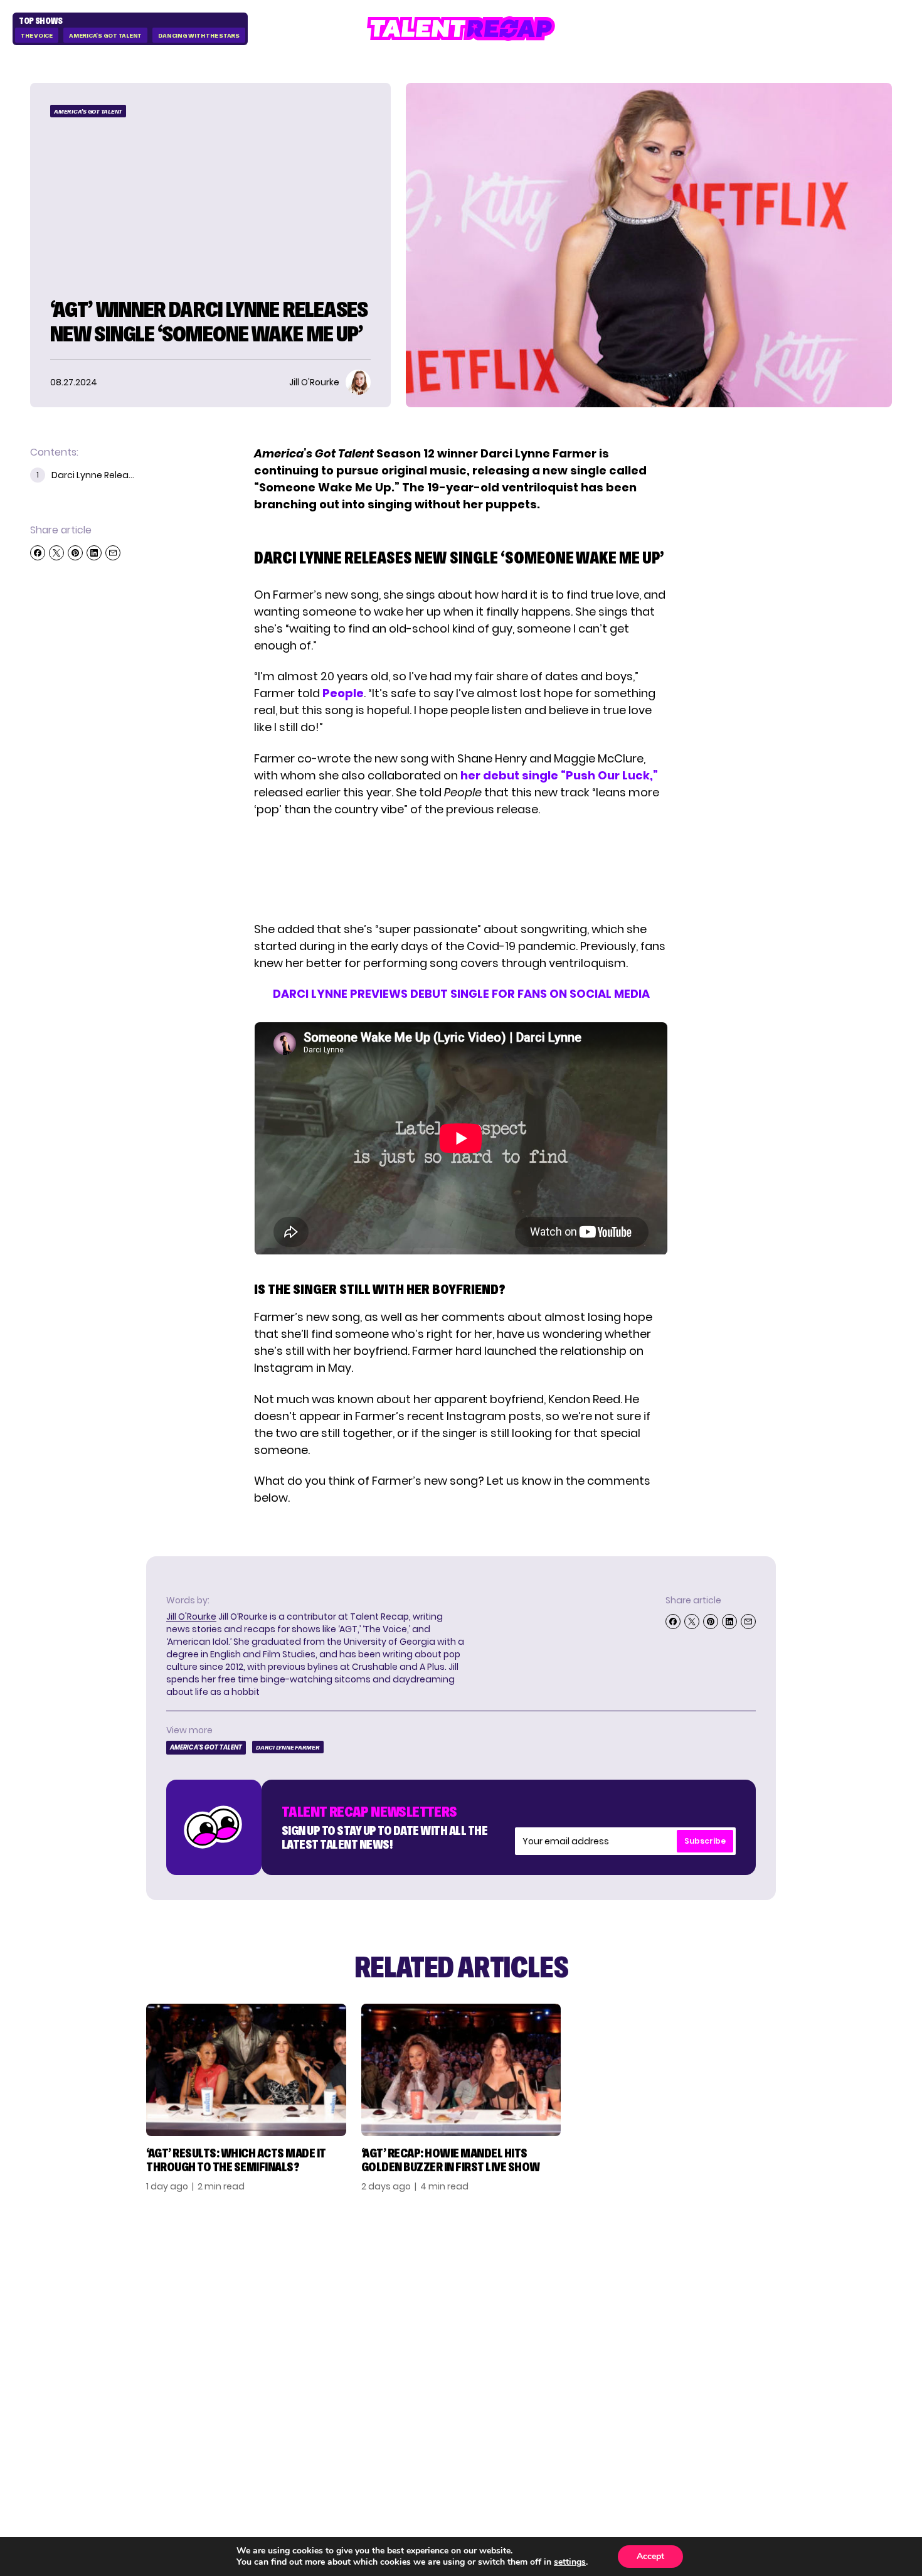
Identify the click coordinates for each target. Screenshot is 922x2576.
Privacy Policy (798, 2314)
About (776, 2274)
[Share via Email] (113, 553)
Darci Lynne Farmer (288, 1747)
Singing (642, 2294)
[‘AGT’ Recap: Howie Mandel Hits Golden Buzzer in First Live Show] (461, 2070)
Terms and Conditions (820, 2334)
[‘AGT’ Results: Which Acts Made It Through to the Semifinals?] (246, 2070)
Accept (650, 2556)
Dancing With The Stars (199, 35)
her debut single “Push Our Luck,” (559, 775)
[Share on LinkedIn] (94, 553)
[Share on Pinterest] (75, 553)
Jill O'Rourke (191, 1617)
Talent (640, 2274)
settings (570, 2562)
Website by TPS (859, 2422)
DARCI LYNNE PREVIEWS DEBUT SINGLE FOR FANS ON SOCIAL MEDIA (461, 994)
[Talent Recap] (461, 29)
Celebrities (653, 2334)
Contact (783, 2294)
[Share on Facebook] (38, 553)
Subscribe (705, 1841)
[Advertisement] (460, 869)
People (343, 693)
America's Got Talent (105, 35)
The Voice (37, 35)
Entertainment (664, 2314)
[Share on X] (56, 553)
